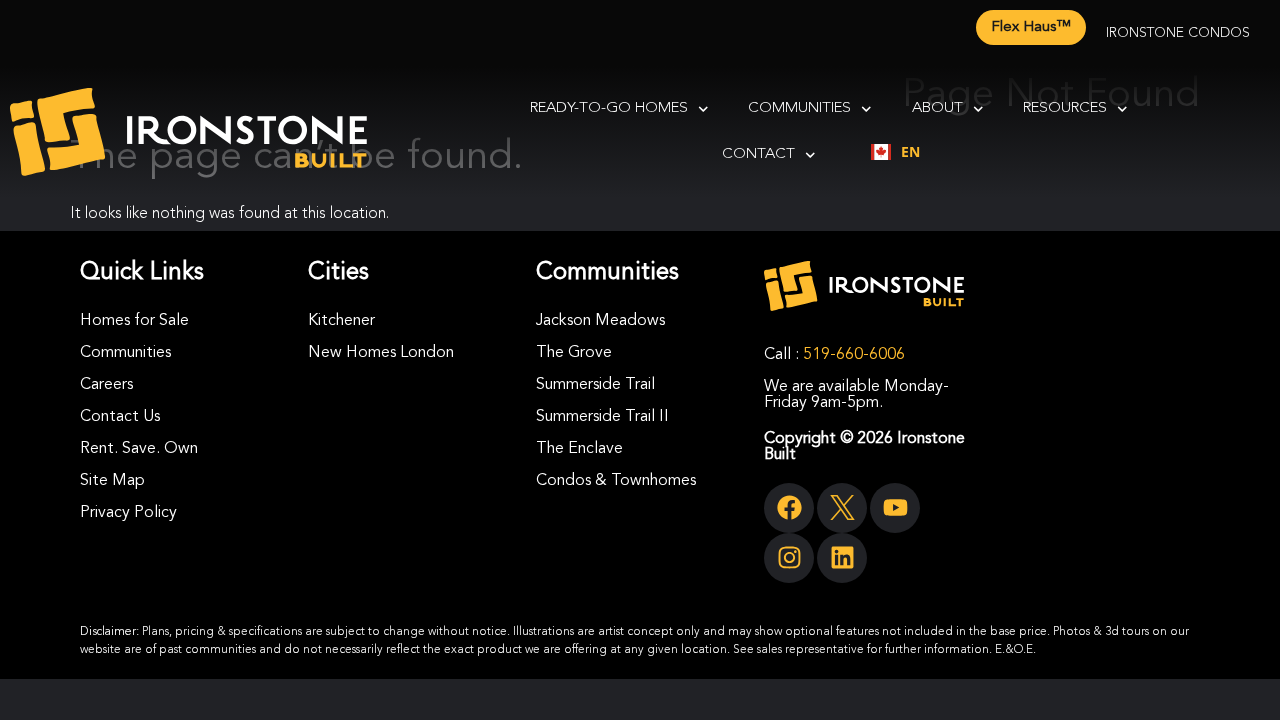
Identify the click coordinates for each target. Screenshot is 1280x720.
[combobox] (895, 152)
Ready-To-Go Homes (609, 108)
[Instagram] (789, 558)
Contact (758, 154)
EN (910, 151)
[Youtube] (895, 508)
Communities (799, 108)
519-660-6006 (854, 355)
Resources (1065, 108)
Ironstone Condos (1178, 33)
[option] (895, 152)
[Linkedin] (842, 558)
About (937, 108)
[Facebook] (789, 508)
